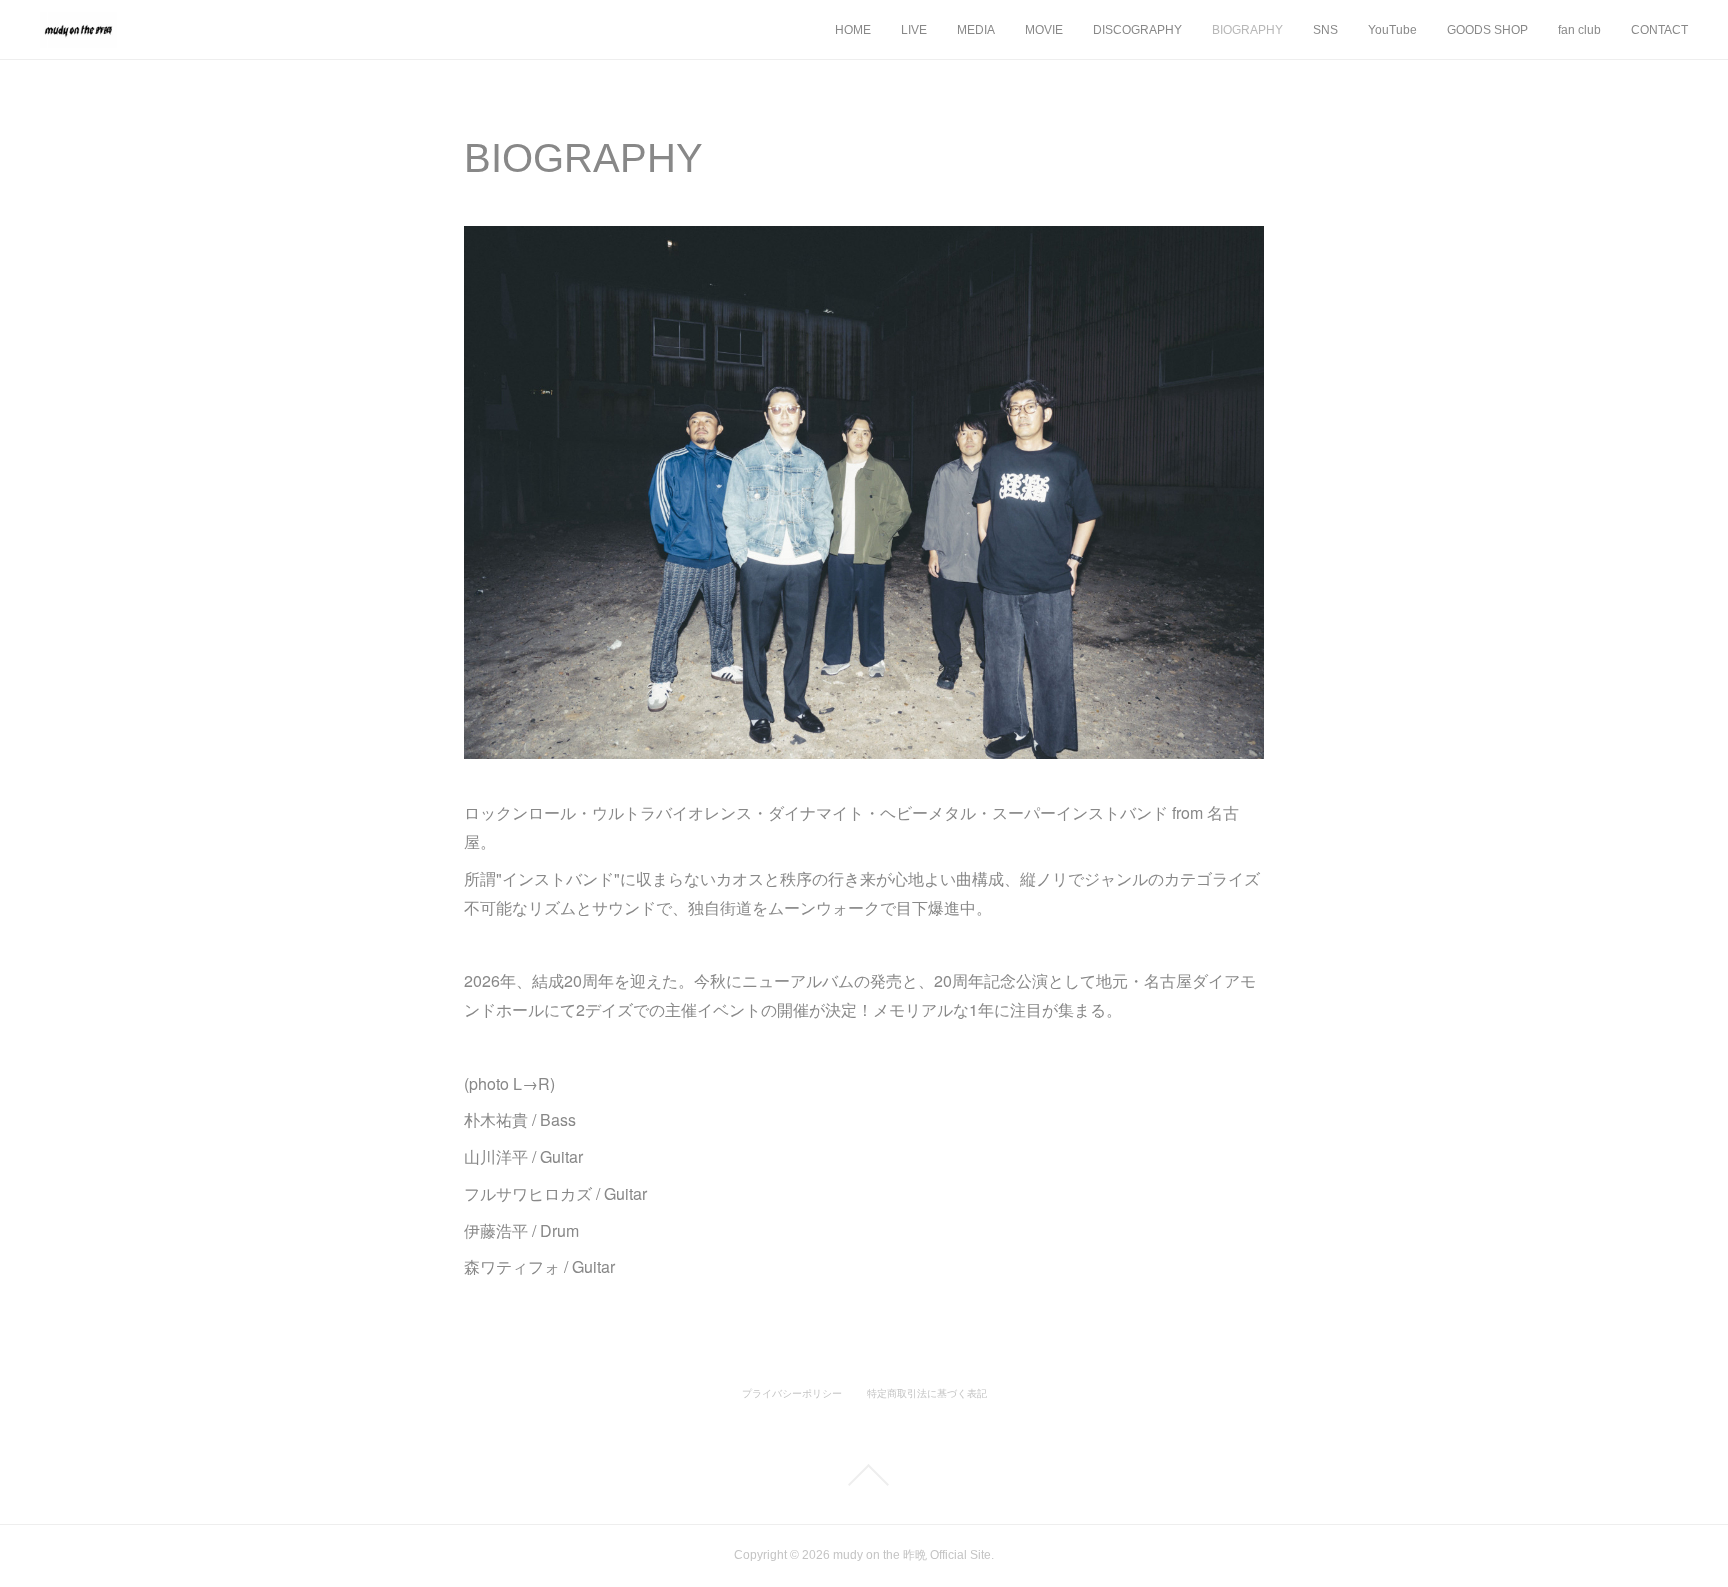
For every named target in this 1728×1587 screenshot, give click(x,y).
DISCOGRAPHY (1137, 30)
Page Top (864, 1475)
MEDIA (976, 30)
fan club (1579, 30)
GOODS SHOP (1487, 30)
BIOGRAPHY (1247, 30)
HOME (853, 30)
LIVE (914, 30)
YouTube (1392, 30)
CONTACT (1659, 30)
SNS (1325, 30)
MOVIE (1044, 30)
